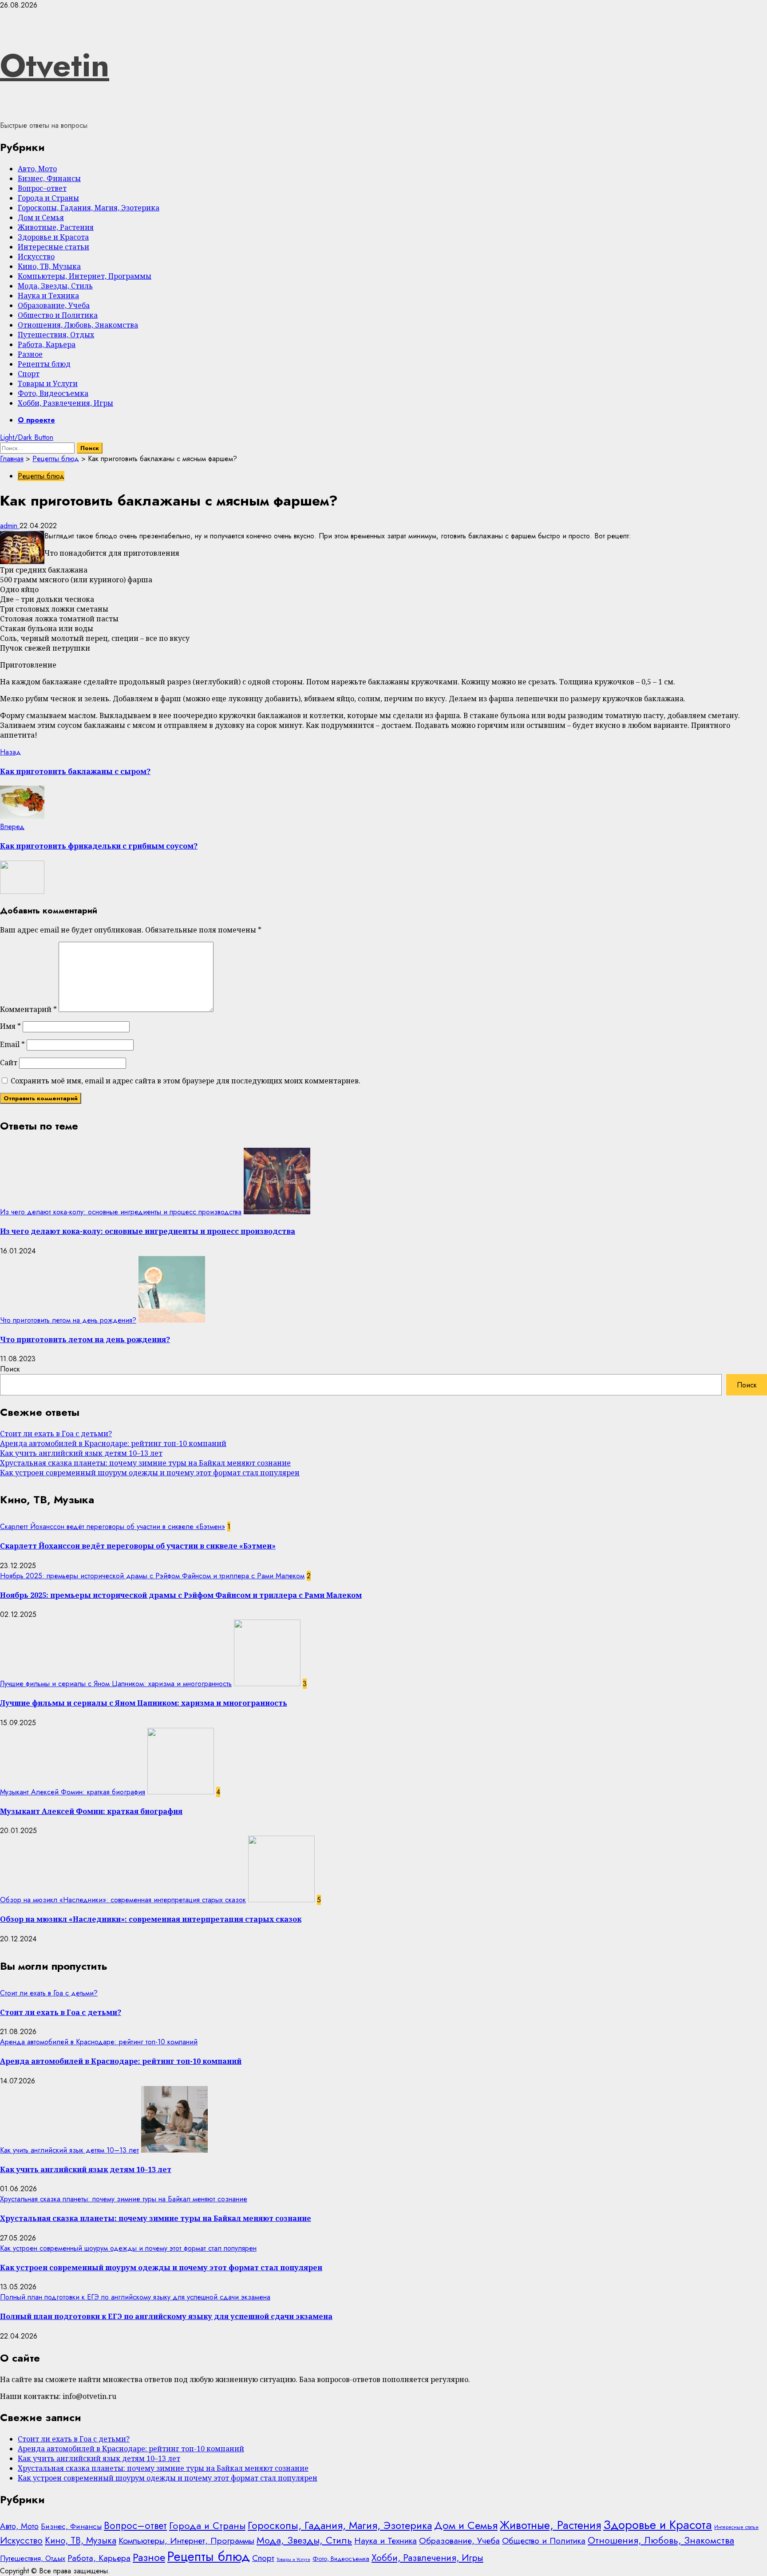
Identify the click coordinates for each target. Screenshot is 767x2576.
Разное (30, 354)
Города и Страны (48, 198)
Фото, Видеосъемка (53, 393)
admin (10, 526)
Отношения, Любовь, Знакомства (78, 325)
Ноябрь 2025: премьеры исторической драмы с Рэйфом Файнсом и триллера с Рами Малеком (152, 1576)
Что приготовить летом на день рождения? (68, 1320)
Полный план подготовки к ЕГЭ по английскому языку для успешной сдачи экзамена (135, 2297)
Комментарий (28, 1009)
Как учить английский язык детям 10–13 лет (81, 1453)
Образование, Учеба (54, 305)
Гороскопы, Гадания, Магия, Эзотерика (89, 208)
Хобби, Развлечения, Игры (65, 403)
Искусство (36, 257)
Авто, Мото (37, 169)
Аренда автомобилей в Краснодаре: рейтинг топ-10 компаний (113, 1443)
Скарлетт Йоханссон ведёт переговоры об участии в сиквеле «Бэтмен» (113, 1527)
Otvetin (55, 65)
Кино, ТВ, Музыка (49, 266)
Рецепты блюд (44, 364)
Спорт (29, 374)
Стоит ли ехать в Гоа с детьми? (56, 1434)
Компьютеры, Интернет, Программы (85, 276)
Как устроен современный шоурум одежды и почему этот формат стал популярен (150, 1473)
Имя (10, 1026)
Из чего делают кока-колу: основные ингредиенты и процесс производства (121, 1212)
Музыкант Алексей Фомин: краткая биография (73, 1792)
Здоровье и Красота (53, 237)
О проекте (36, 420)
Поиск (10, 1369)
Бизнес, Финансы (49, 178)
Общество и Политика (58, 315)
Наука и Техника (48, 296)
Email (12, 1044)
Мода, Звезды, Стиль (55, 286)
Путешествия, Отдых (56, 335)
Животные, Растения (56, 227)
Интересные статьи (53, 247)
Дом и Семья (41, 217)
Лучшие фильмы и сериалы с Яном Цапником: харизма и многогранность (116, 1684)
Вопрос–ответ (42, 188)
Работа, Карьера (47, 344)
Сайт (9, 1063)
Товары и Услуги (48, 383)
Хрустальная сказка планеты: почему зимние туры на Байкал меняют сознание (145, 1463)
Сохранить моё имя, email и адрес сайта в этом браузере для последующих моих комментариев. (186, 1081)
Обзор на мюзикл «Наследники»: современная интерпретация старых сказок (123, 1900)
